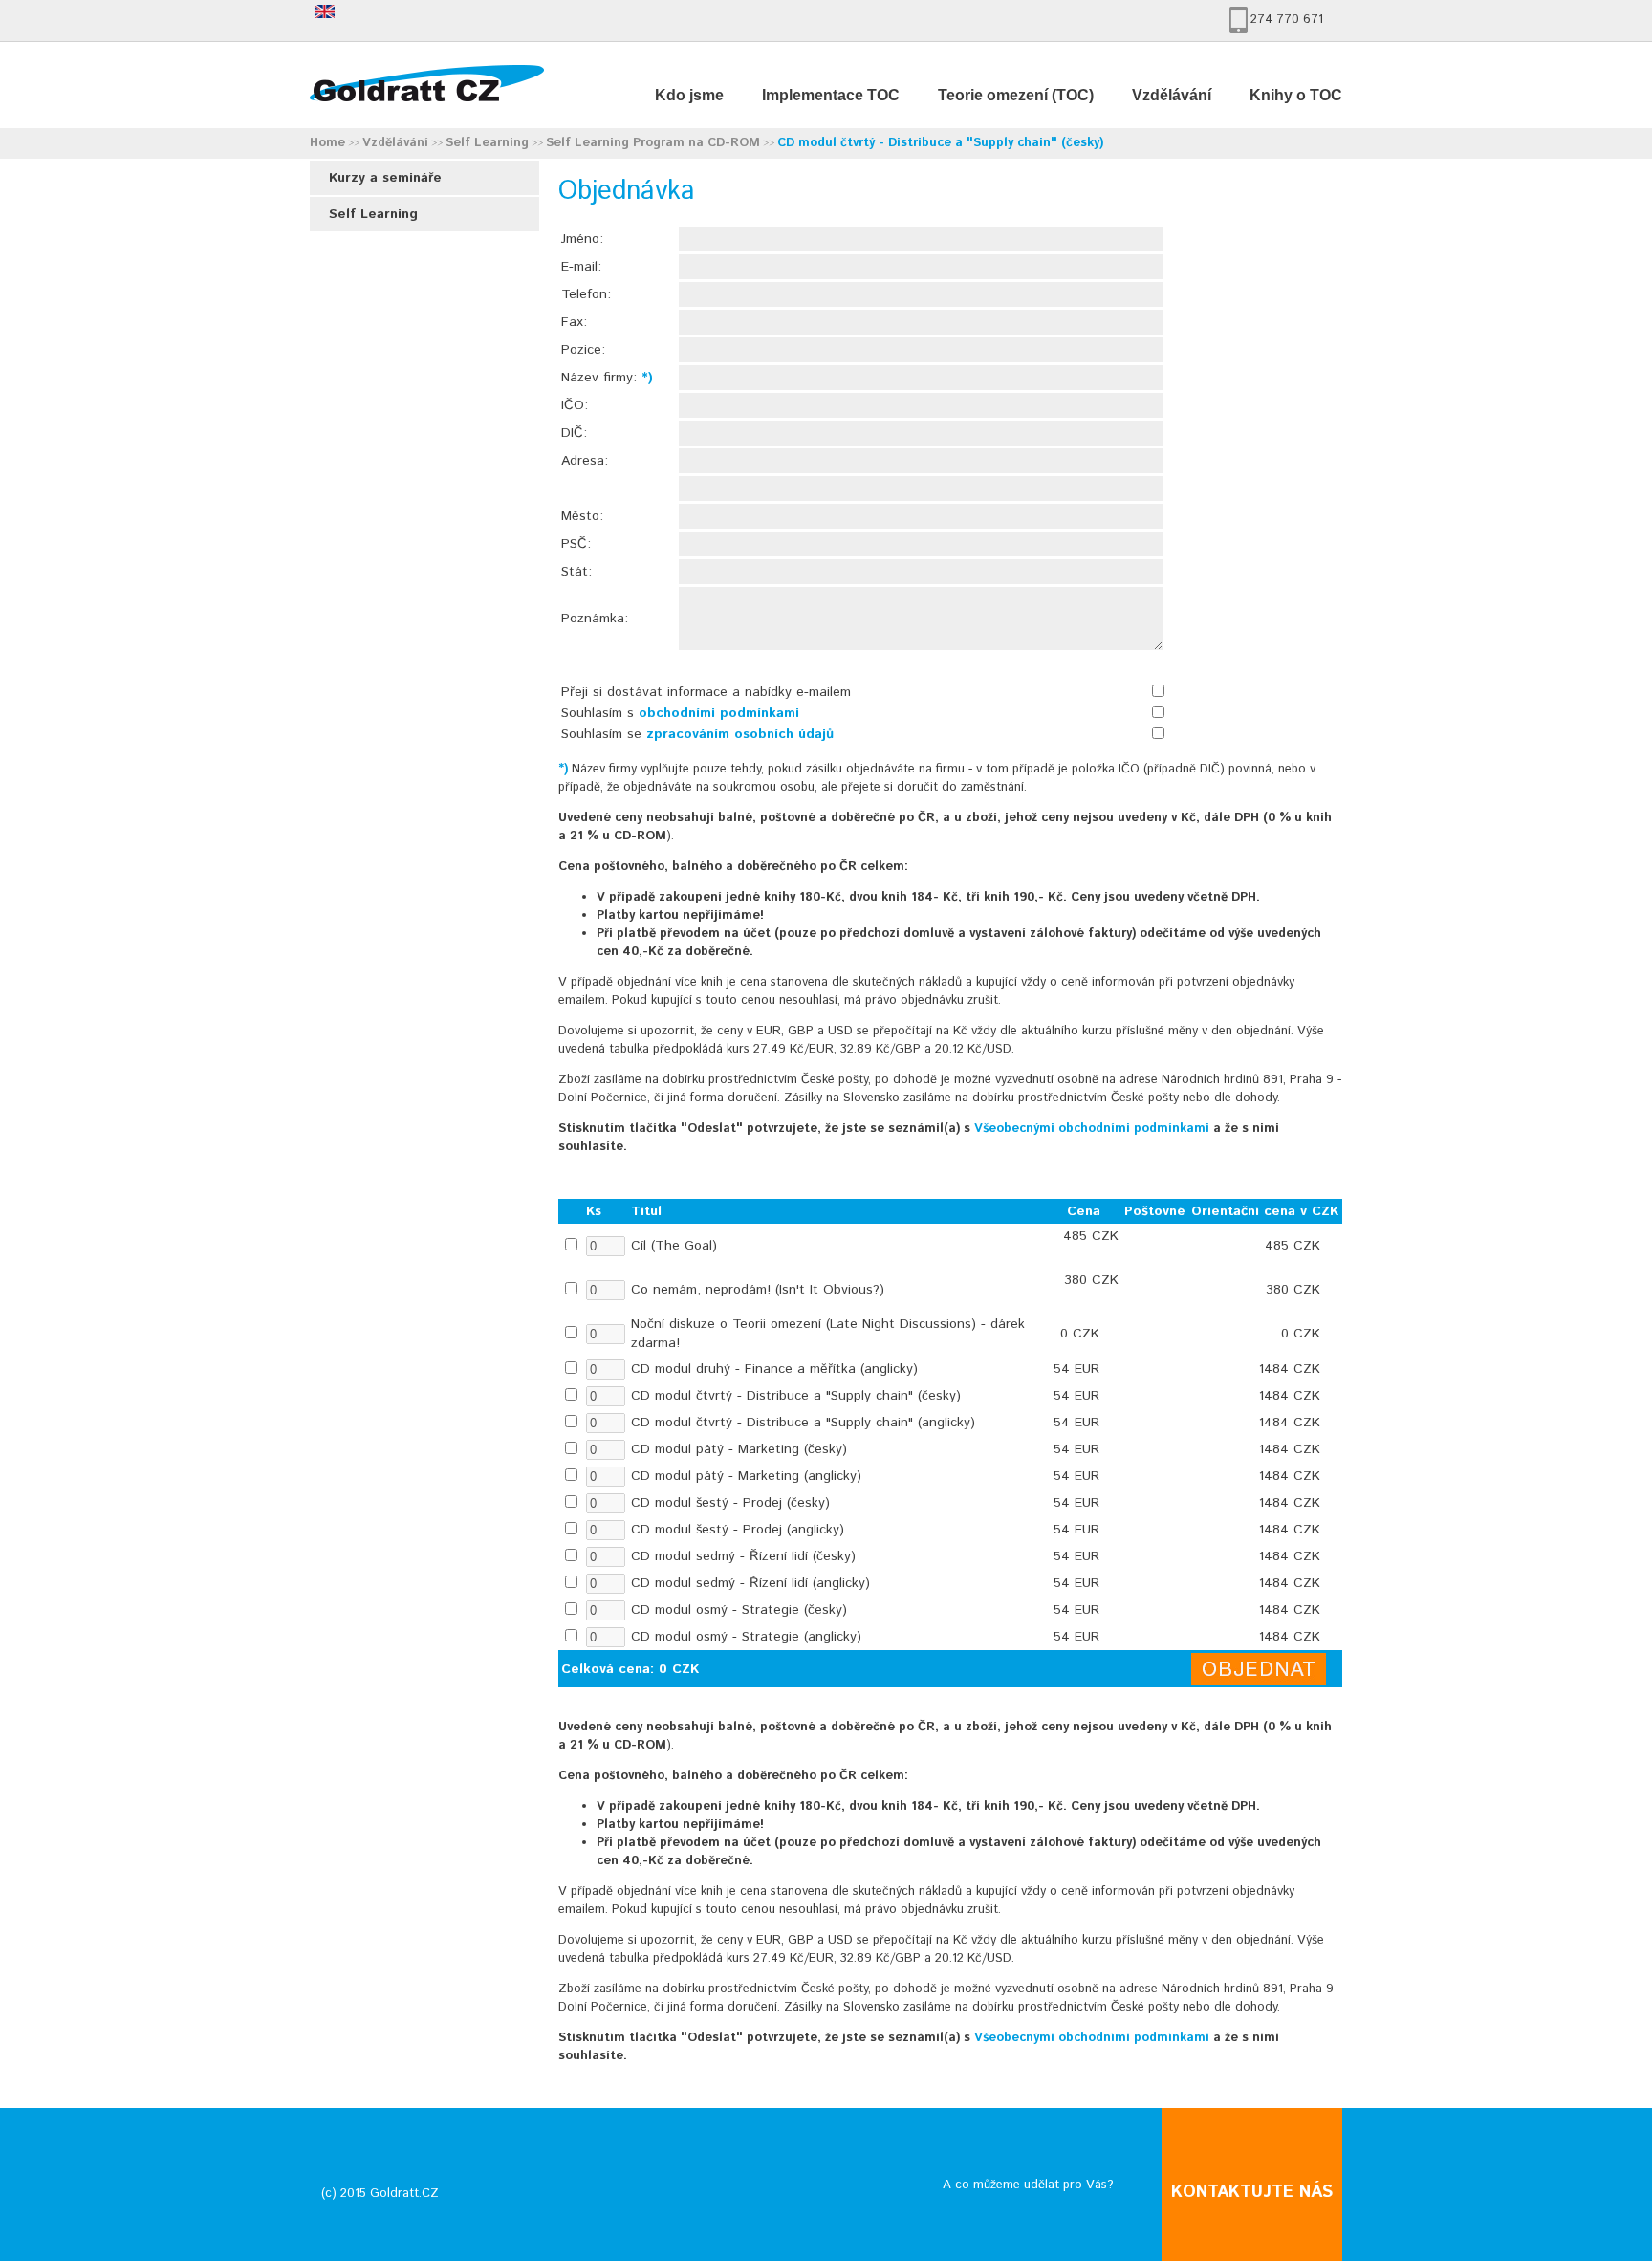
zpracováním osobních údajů (740, 734)
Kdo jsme (689, 95)
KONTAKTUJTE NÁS (1252, 2192)
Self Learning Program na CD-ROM (653, 143)
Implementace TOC (831, 95)
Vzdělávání (1172, 95)
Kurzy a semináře (385, 178)
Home (327, 143)
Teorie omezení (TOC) (1016, 95)
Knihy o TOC (1296, 95)
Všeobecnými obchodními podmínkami (1092, 1129)
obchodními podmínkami (719, 713)
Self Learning (487, 143)
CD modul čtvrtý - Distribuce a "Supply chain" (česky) (940, 143)
